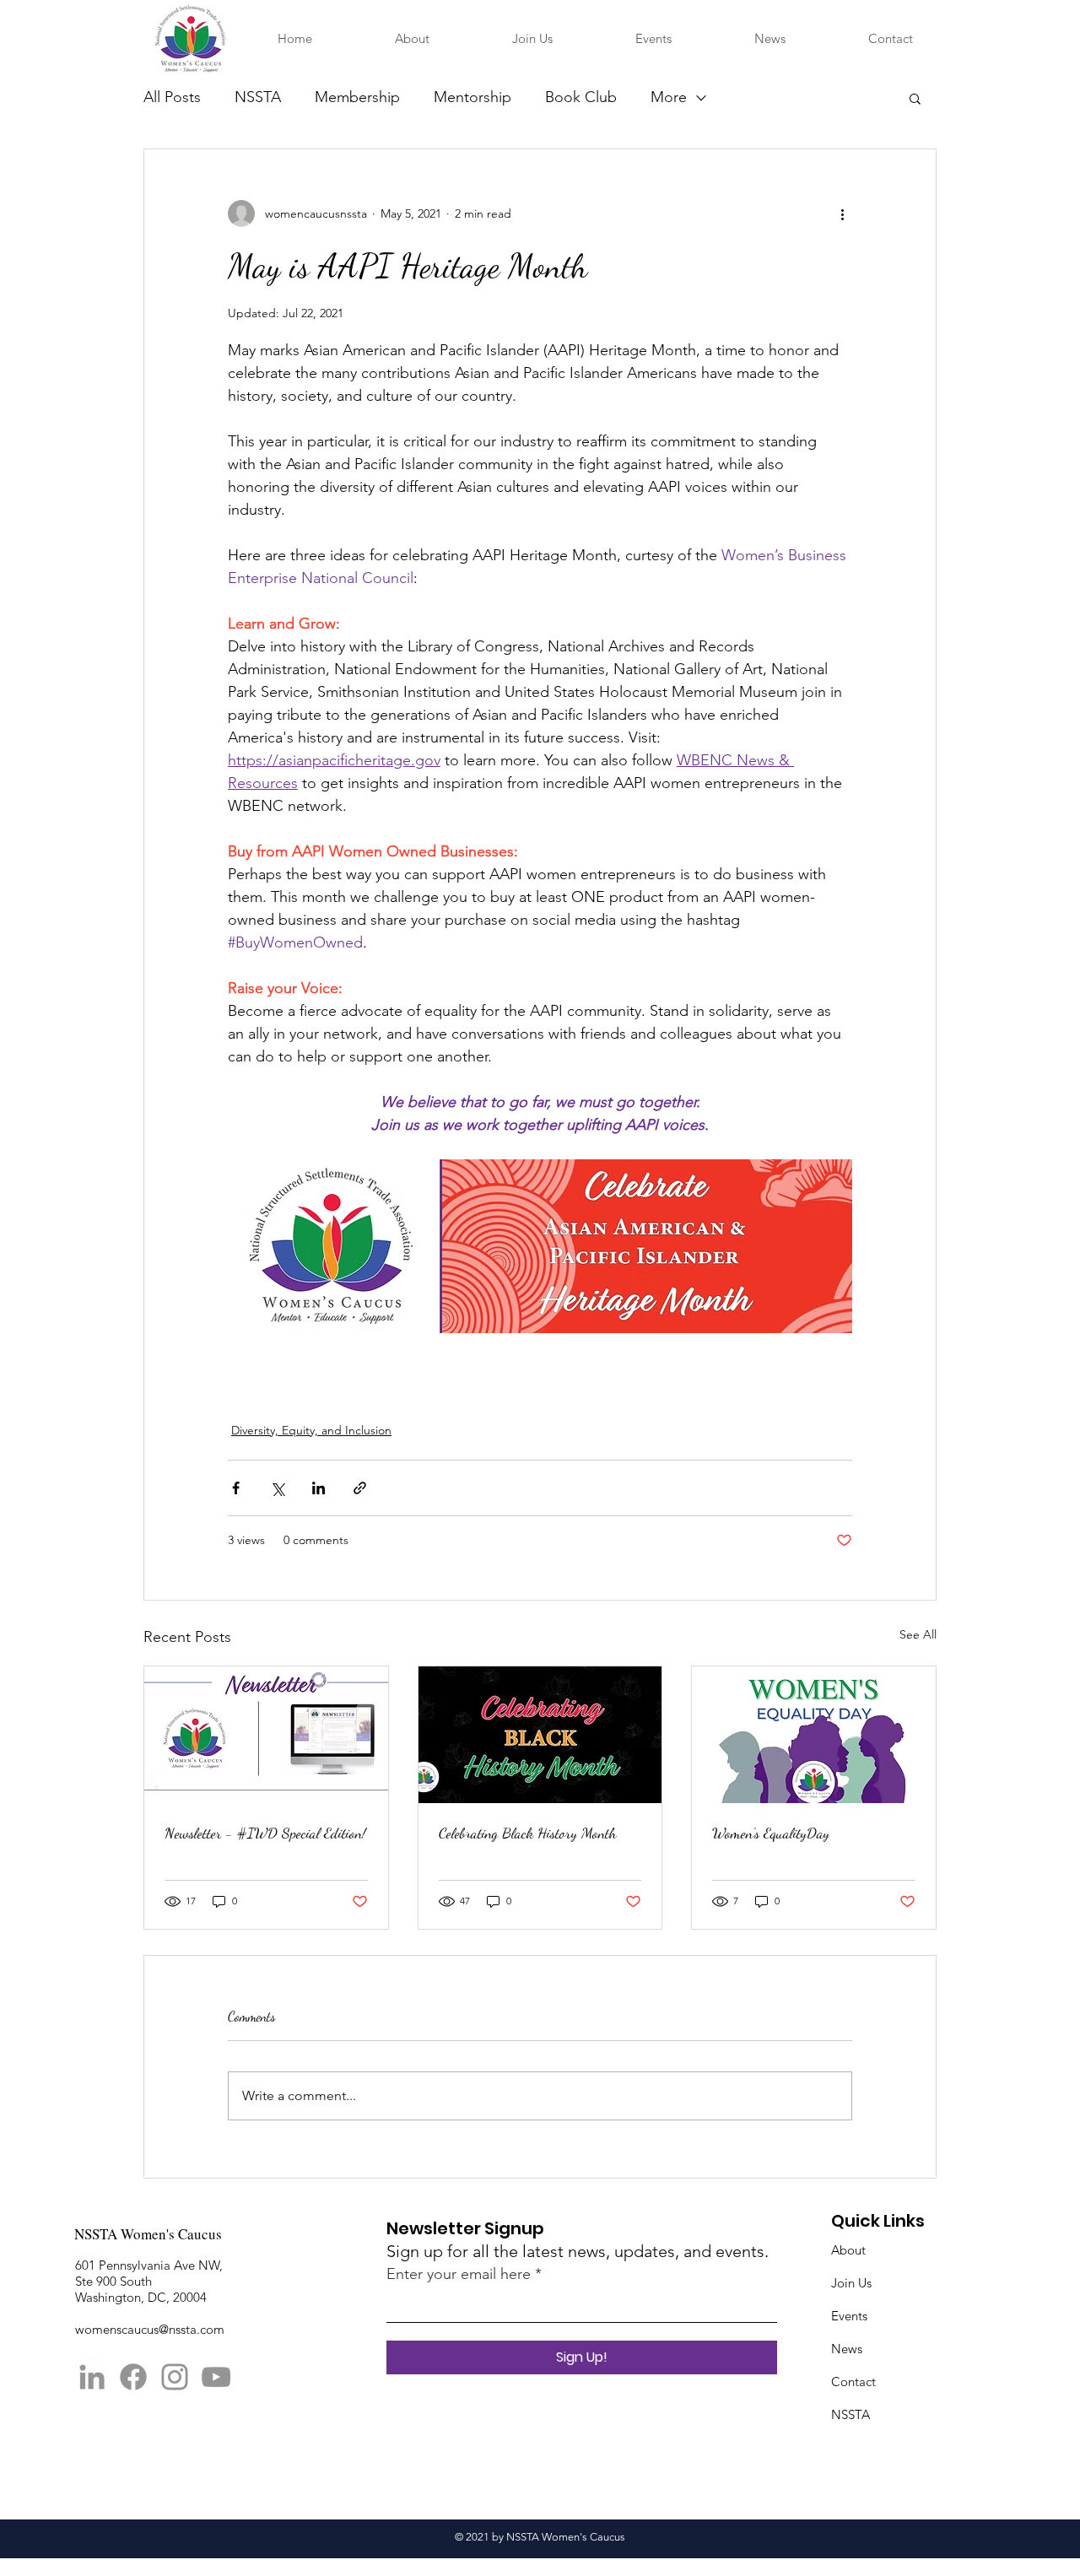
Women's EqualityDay (771, 1833)
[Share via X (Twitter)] (277, 1488)
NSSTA (258, 97)
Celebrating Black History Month (528, 1833)
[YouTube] (216, 2377)
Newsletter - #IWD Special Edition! (265, 1833)
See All (918, 1634)
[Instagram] (175, 2377)
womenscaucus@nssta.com (150, 2329)
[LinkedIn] (92, 2377)
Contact (853, 2382)
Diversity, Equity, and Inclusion (311, 1430)
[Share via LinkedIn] (319, 1488)
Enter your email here (459, 2274)
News (847, 2349)
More (669, 97)
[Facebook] (133, 2377)
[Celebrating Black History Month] (540, 1735)
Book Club (581, 97)
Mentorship (472, 97)
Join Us (851, 2283)
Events (849, 2316)
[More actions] (842, 213)
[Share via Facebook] (236, 1488)
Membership (357, 97)
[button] (915, 98)
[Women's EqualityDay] (814, 1735)
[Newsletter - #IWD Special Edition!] (266, 1735)
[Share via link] (360, 1488)
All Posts (172, 97)
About (848, 2250)
